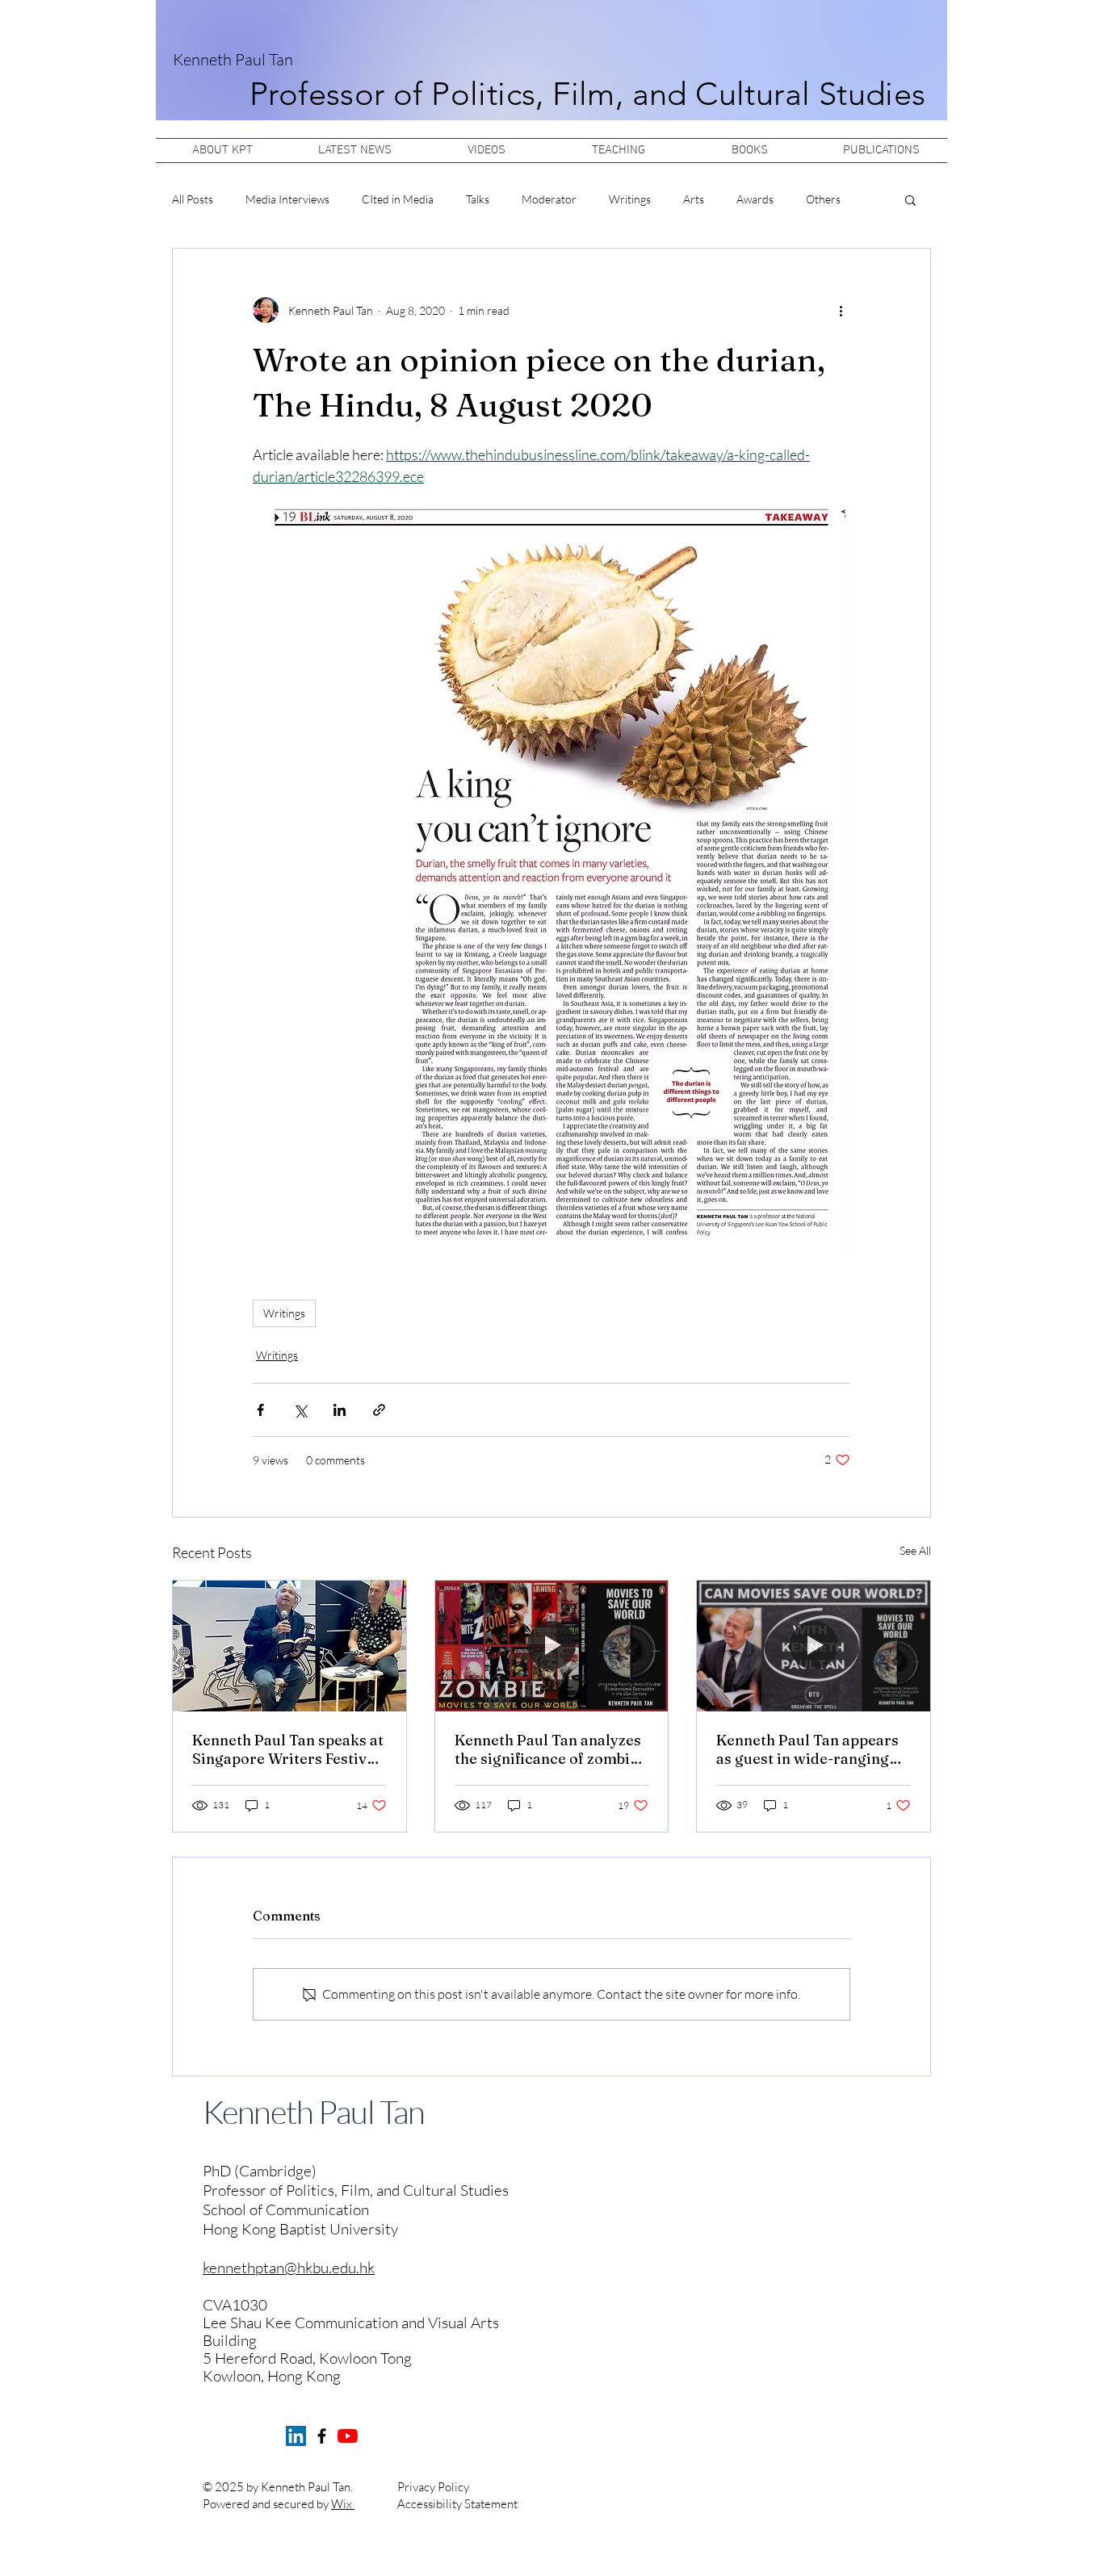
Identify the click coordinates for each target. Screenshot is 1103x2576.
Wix (343, 2504)
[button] (910, 199)
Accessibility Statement (457, 2504)
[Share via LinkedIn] (340, 1410)
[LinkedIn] (296, 2436)
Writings (630, 199)
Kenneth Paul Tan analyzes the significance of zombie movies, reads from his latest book (548, 1749)
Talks (478, 199)
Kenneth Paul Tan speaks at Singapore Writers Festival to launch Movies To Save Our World (288, 1749)
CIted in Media (398, 199)
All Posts (193, 199)
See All (915, 1550)
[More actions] (841, 310)
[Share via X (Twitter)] (300, 1410)
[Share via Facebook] (260, 1410)
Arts (694, 199)
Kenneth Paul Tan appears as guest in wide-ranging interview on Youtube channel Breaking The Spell (812, 1749)
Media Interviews (287, 199)
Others (823, 199)
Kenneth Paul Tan (233, 59)
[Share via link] (379, 1410)
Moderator (549, 199)
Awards (755, 199)
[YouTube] (348, 2436)
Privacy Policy (433, 2487)
